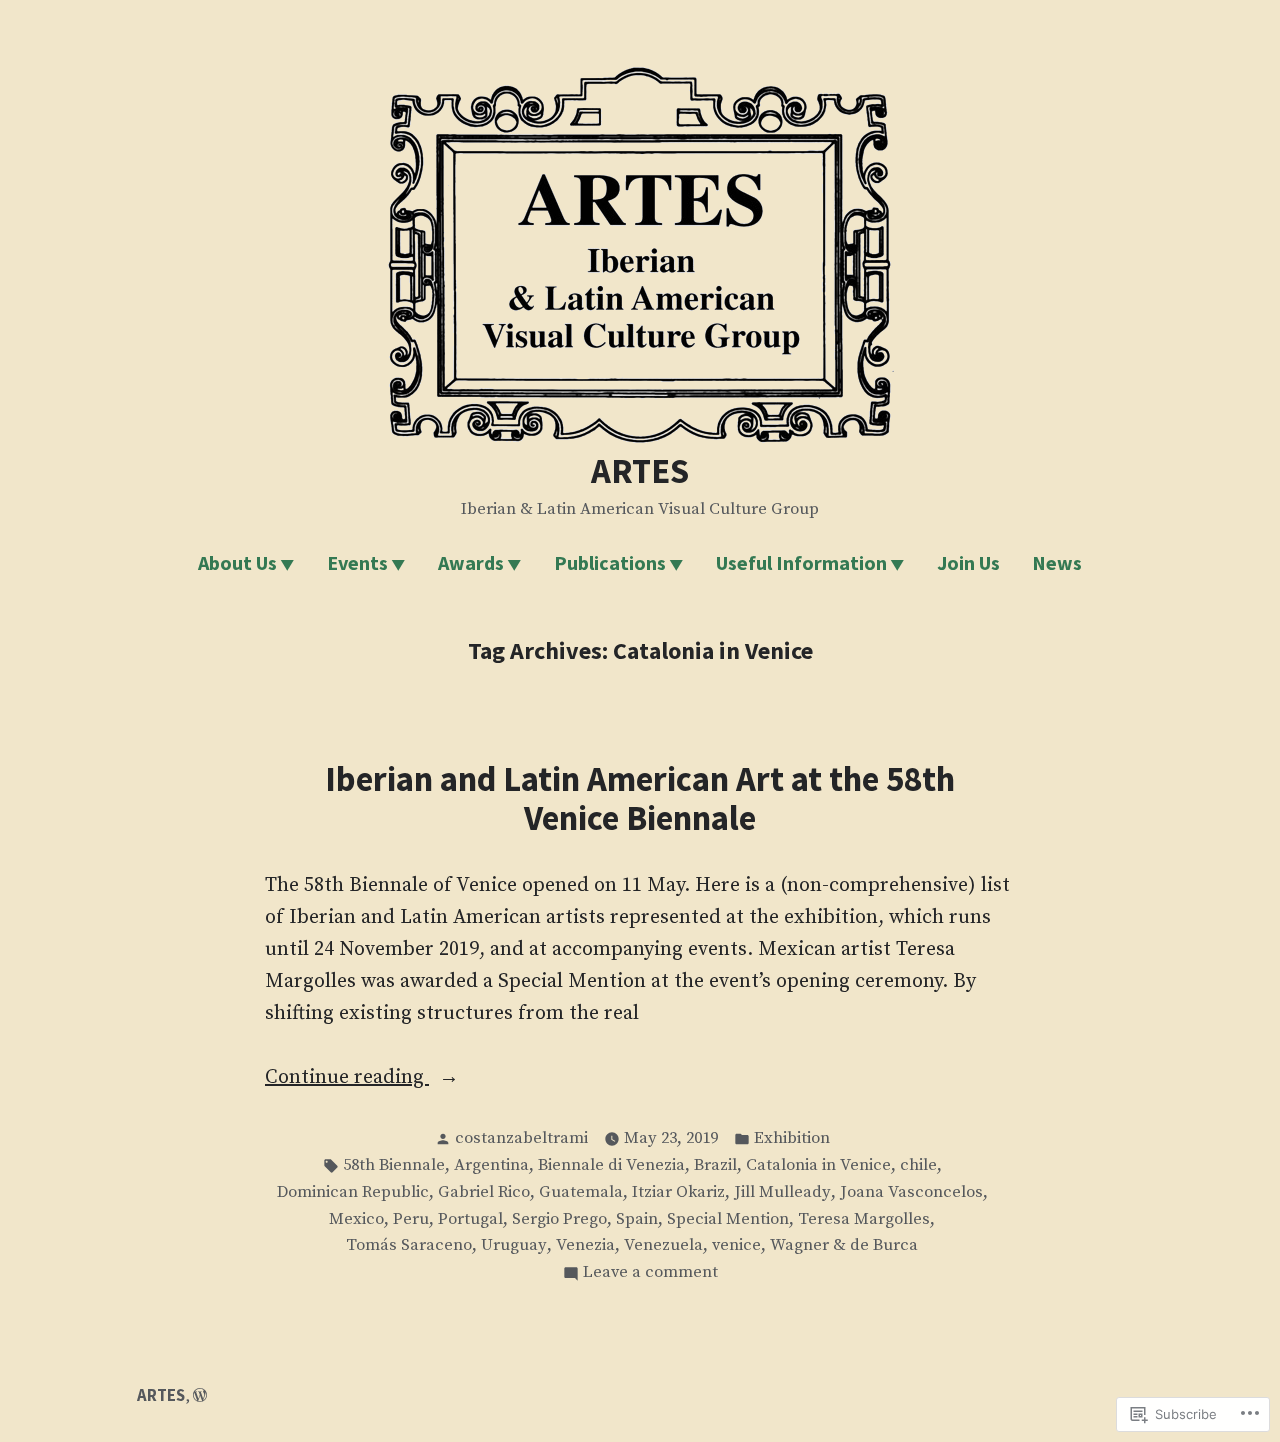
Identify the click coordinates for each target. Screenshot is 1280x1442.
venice (736, 1245)
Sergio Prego (559, 1219)
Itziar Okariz (678, 1192)
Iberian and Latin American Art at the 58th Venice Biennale (640, 798)
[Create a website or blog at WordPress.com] (200, 1395)
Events (357, 562)
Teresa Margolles (864, 1219)
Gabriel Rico (484, 1192)
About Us (237, 562)
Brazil (715, 1165)
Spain (637, 1219)
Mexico (356, 1219)
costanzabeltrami (521, 1138)
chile (918, 1165)
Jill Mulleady (782, 1192)
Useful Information (801, 562)
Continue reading (347, 1079)
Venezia (585, 1245)
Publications (610, 562)
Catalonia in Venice (818, 1165)
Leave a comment (650, 1274)
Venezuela (663, 1245)
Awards (471, 562)
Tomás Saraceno (409, 1245)
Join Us (968, 562)
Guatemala (581, 1192)
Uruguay (514, 1245)
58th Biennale (394, 1165)
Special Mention (728, 1219)
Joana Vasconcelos (911, 1192)
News (1057, 562)
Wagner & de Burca (844, 1245)
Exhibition (792, 1138)
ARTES (640, 470)
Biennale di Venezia (611, 1165)
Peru (411, 1219)
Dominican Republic (353, 1192)
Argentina (491, 1165)
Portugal (470, 1219)
